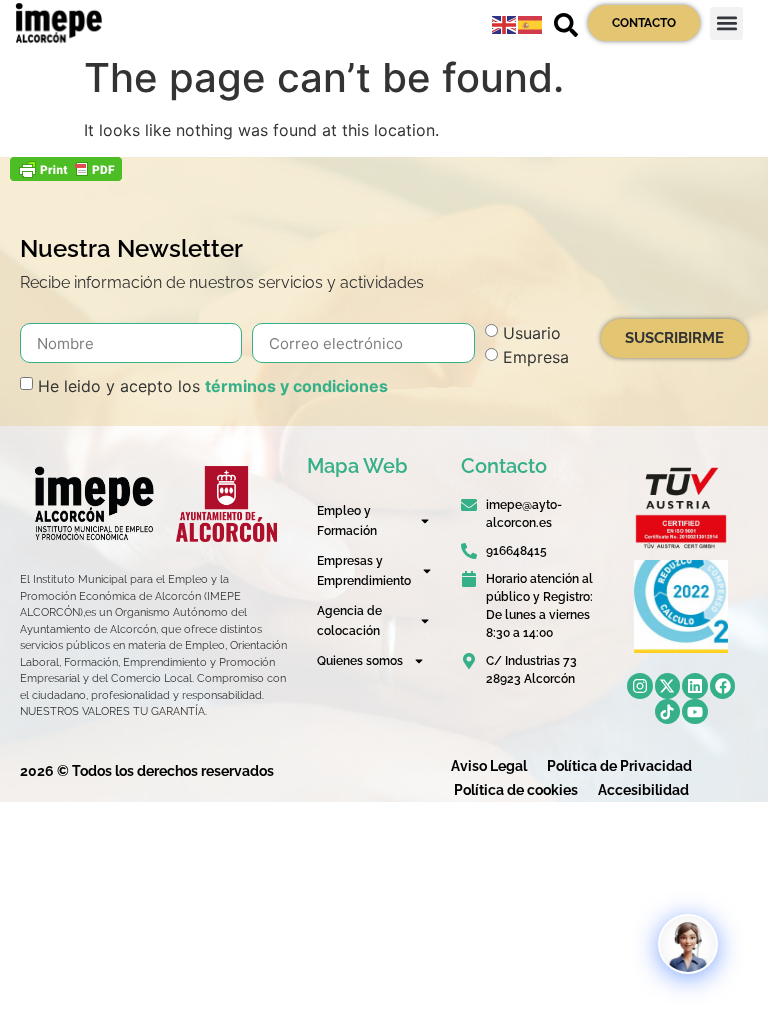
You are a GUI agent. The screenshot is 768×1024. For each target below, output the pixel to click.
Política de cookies (516, 790)
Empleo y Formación (347, 521)
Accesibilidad (643, 790)
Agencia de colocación (349, 621)
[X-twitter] (668, 686)
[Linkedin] (695, 686)
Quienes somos (360, 661)
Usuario (532, 333)
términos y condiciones (296, 386)
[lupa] (566, 25)
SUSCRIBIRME (674, 338)
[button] (726, 23)
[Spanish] (531, 23)
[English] (505, 23)
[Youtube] (695, 712)
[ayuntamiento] (226, 504)
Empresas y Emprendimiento (364, 571)
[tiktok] (668, 712)
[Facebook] (723, 686)
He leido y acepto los (213, 386)
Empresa (536, 357)
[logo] (93, 503)
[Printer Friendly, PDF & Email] (66, 175)
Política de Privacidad (619, 766)
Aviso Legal (489, 766)
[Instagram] (640, 686)
